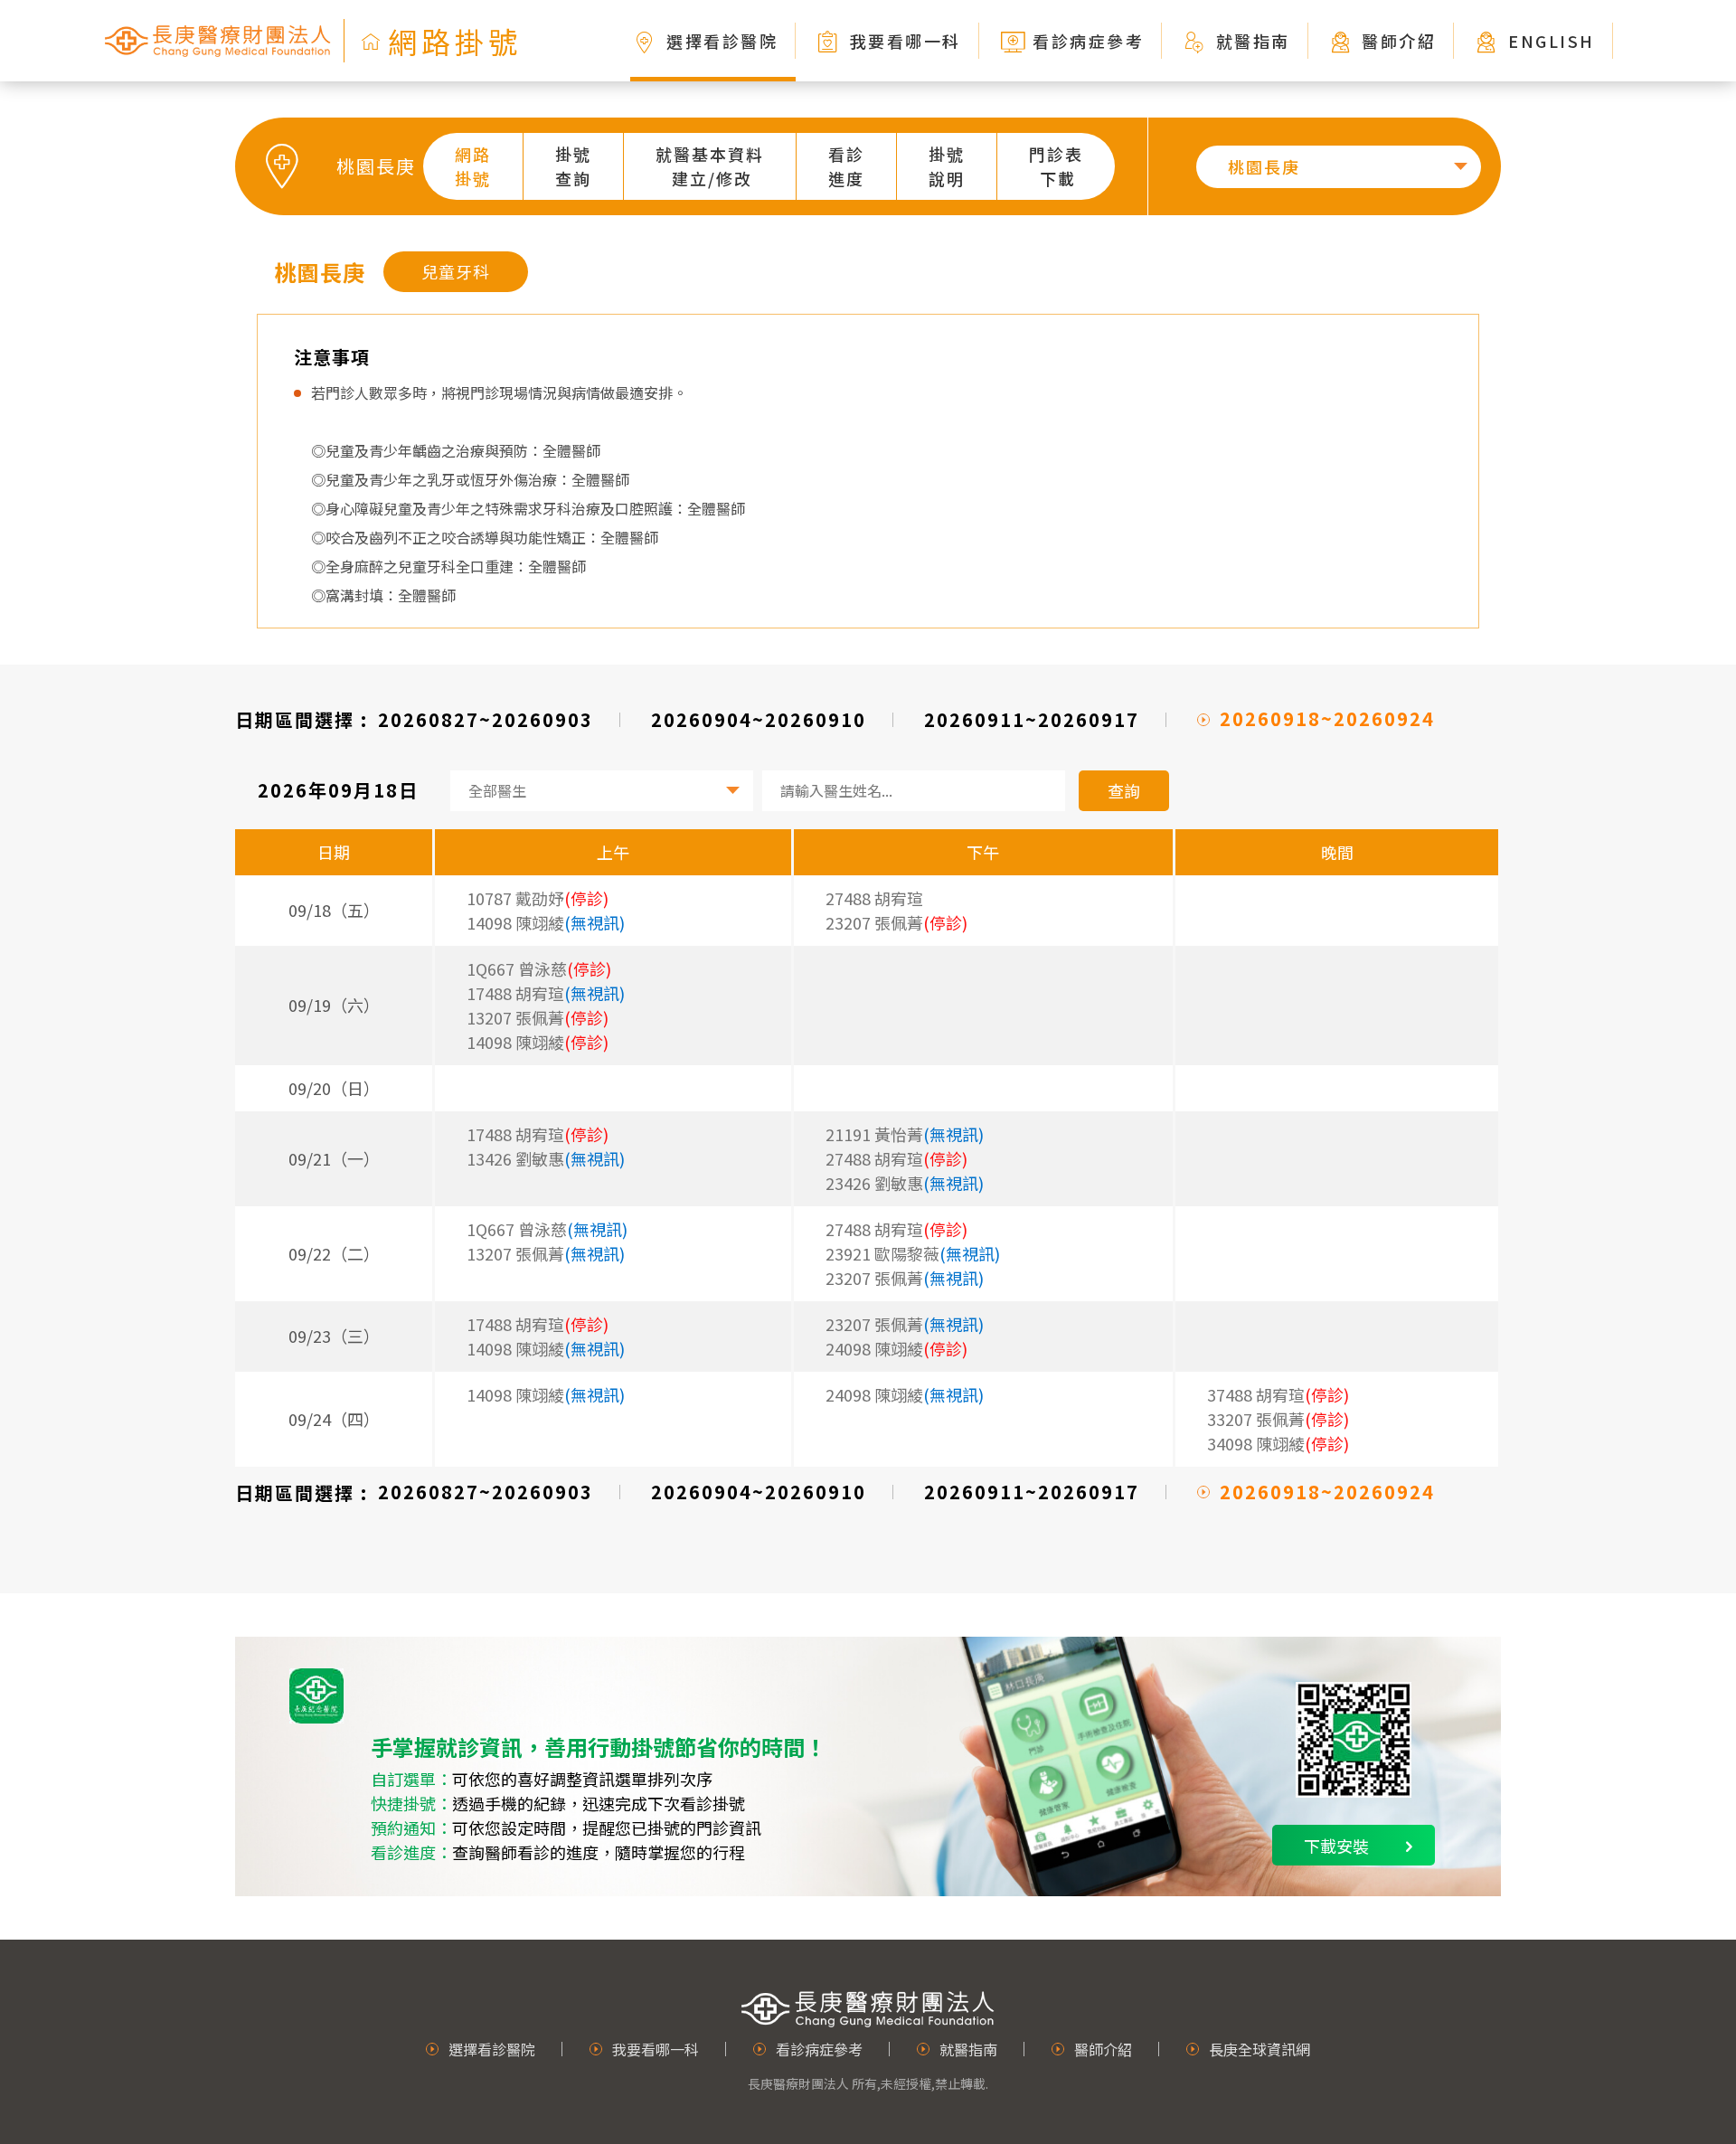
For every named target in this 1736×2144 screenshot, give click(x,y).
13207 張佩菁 (546, 1253)
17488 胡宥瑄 (546, 993)
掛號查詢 (573, 166)
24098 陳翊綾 (905, 1394)
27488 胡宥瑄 (874, 898)
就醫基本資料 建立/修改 (710, 166)
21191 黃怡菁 (905, 1134)
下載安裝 (1336, 1846)
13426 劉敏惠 (546, 1158)
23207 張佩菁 (905, 1278)
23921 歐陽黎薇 (913, 1253)
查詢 (1124, 790)
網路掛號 (473, 166)
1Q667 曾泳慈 (547, 1229)
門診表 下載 (1056, 166)
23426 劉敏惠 (905, 1183)
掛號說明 (947, 166)
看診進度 (846, 166)
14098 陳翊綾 (546, 922)
